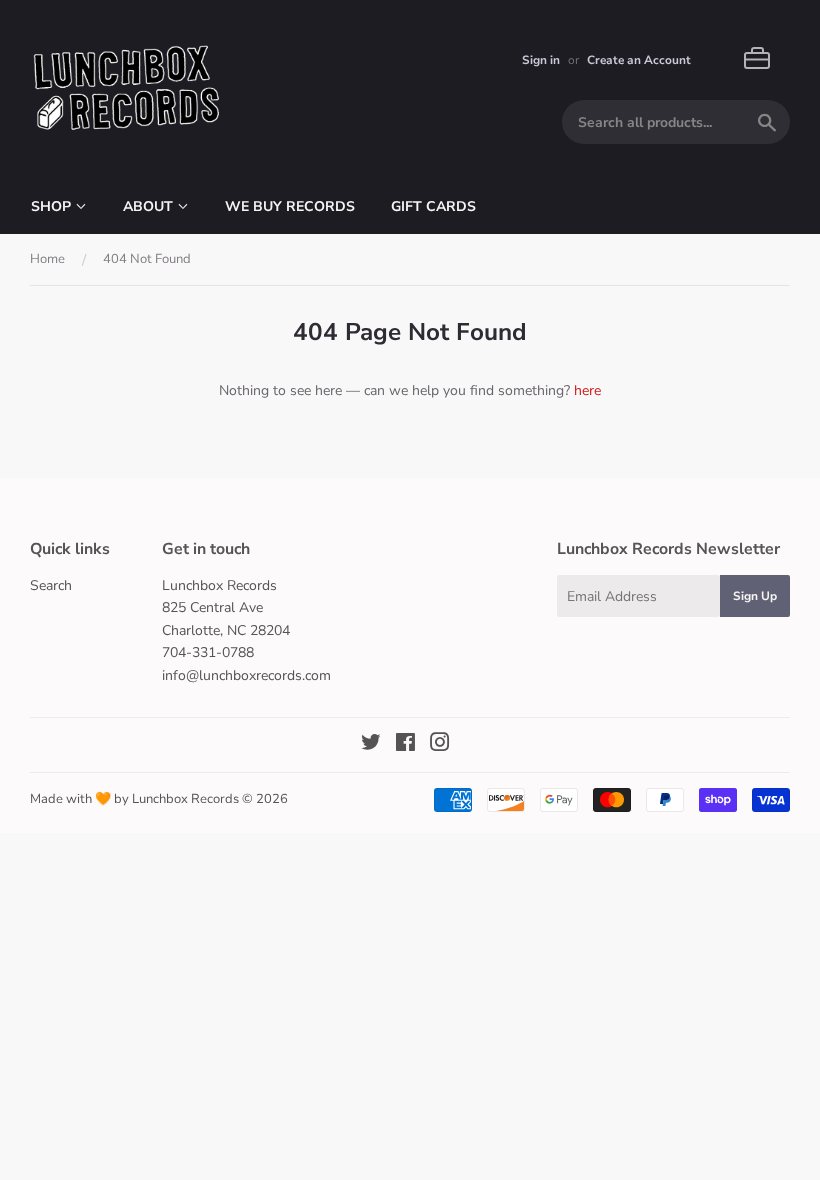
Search (51, 585)
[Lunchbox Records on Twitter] (371, 745)
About (150, 206)
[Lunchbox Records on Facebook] (405, 745)
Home (47, 259)
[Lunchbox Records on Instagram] (440, 745)
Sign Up (755, 596)
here (587, 390)
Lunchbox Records (185, 799)
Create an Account (639, 60)
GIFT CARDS (433, 206)
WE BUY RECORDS (290, 206)
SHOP (53, 206)
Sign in (541, 60)
